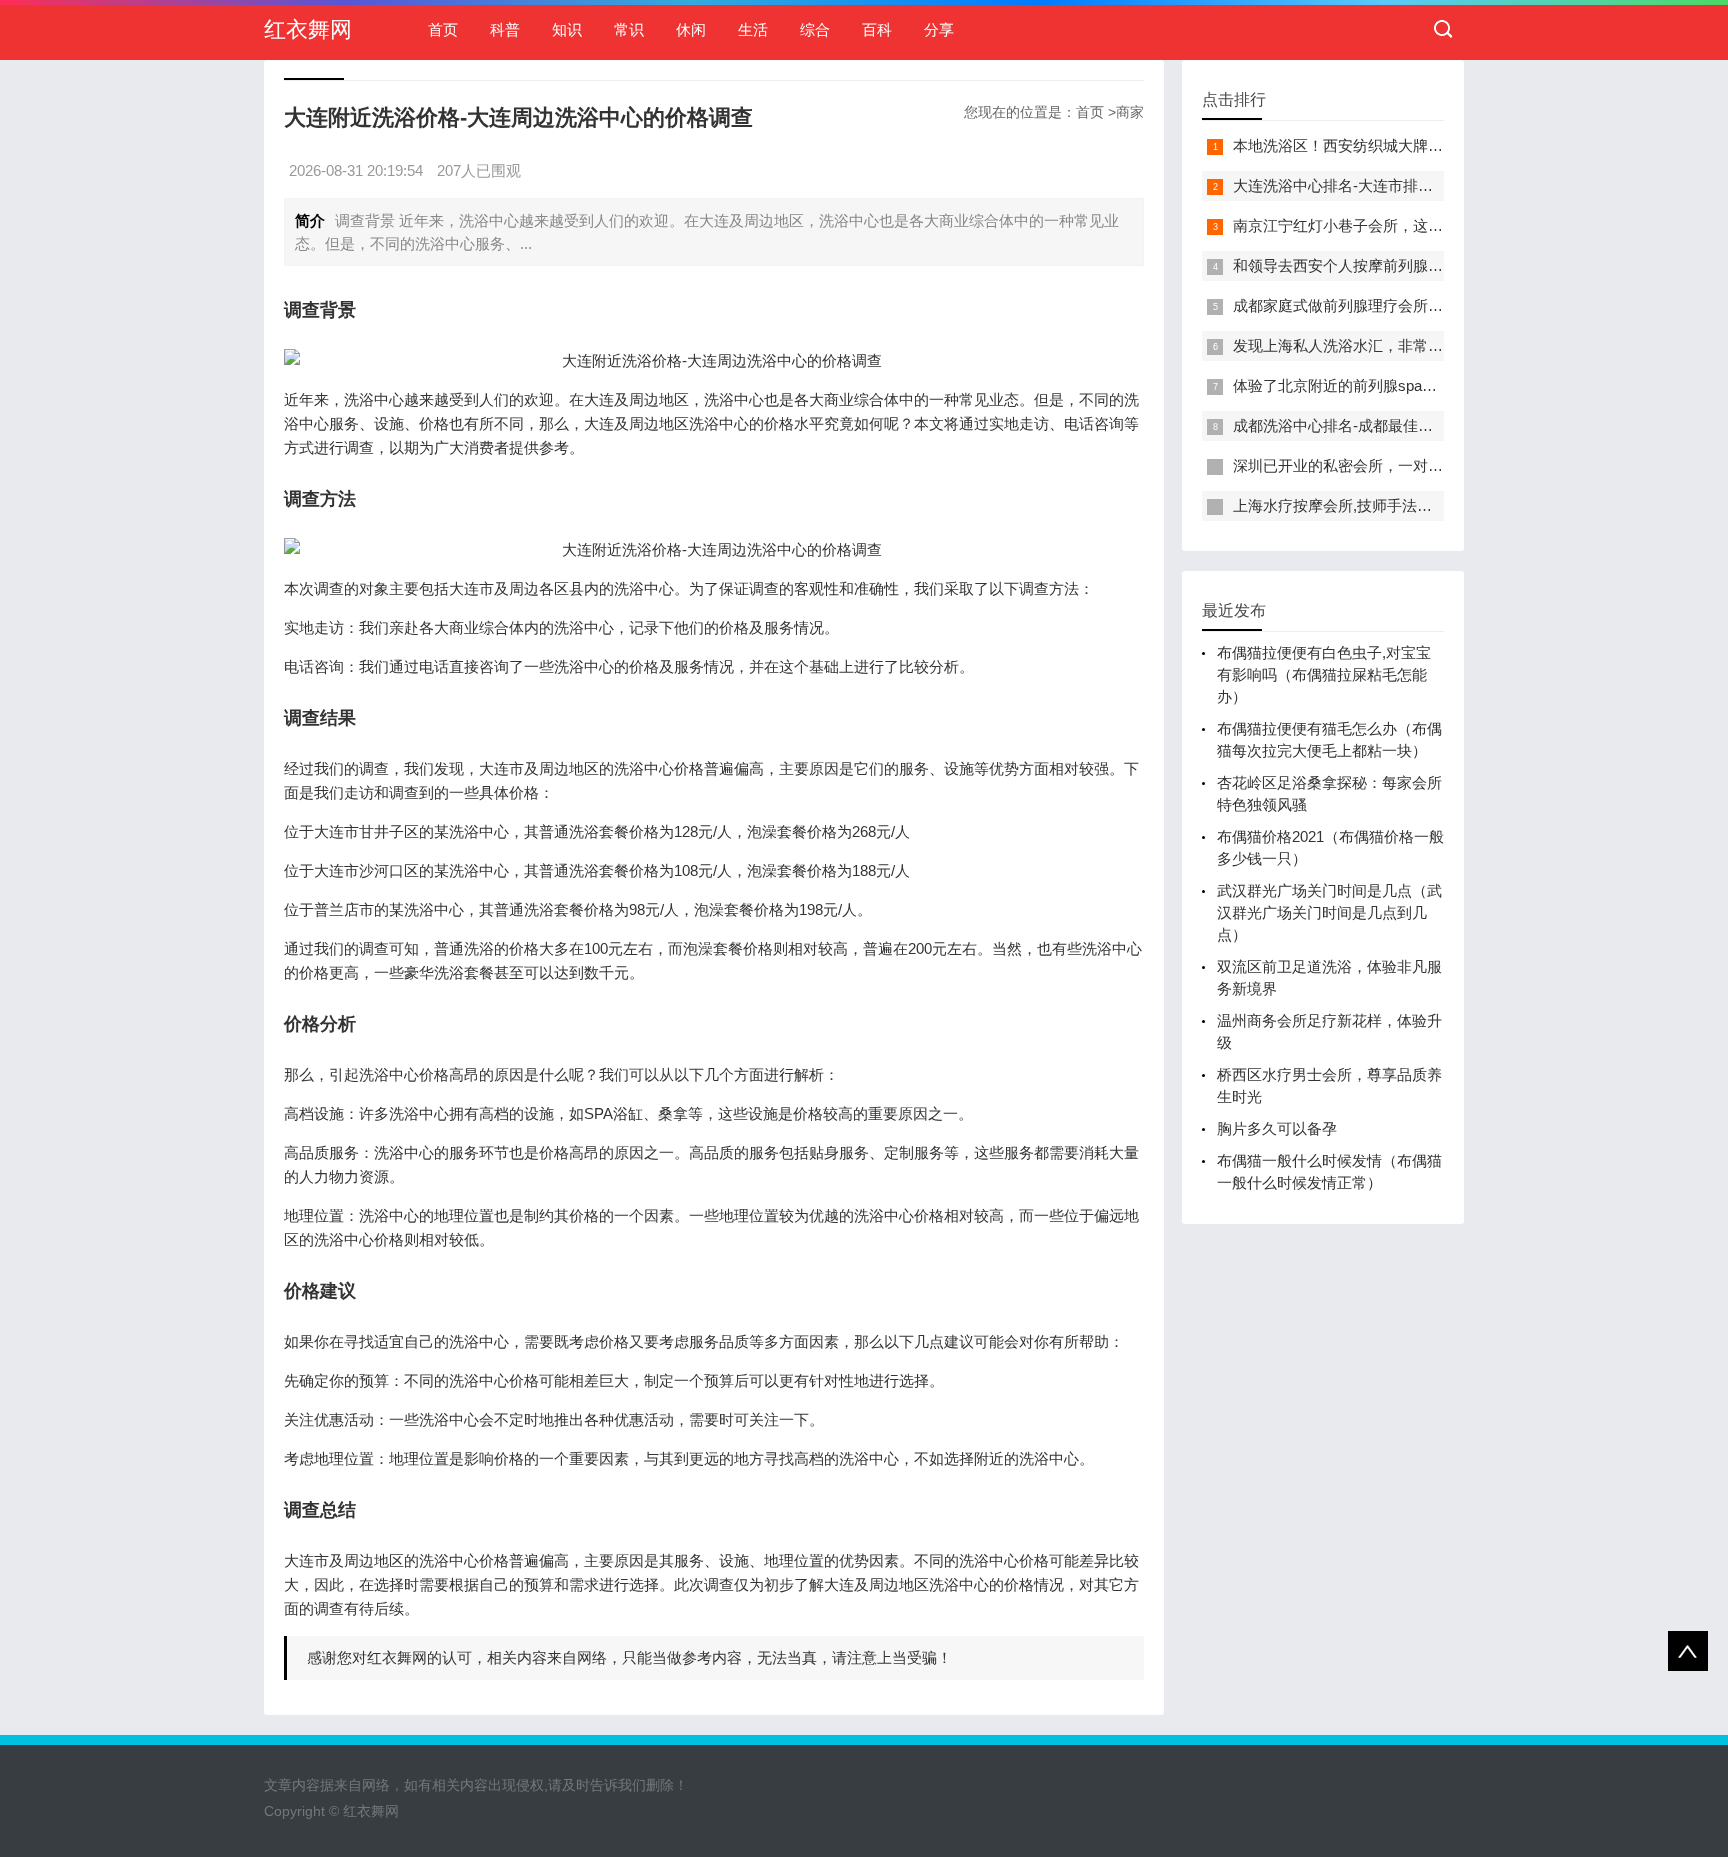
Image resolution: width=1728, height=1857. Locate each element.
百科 (877, 29)
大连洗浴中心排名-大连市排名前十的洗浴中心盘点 (1400, 185)
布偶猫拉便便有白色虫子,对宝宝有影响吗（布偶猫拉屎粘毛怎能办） (1324, 674)
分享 (939, 29)
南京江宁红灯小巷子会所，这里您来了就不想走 (1390, 225)
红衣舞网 (308, 29)
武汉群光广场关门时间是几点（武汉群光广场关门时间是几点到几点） (1329, 912)
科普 (505, 29)
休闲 (691, 29)
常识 (629, 29)
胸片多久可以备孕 (1277, 1128)
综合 (815, 29)
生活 (753, 29)
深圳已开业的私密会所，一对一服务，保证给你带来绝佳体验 (1435, 465)
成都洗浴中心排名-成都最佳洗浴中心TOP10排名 (1394, 425)
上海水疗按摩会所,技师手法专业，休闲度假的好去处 (1407, 505)
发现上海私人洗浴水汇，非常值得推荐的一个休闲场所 (1413, 345)
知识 (567, 29)
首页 (443, 29)
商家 (1130, 112)
